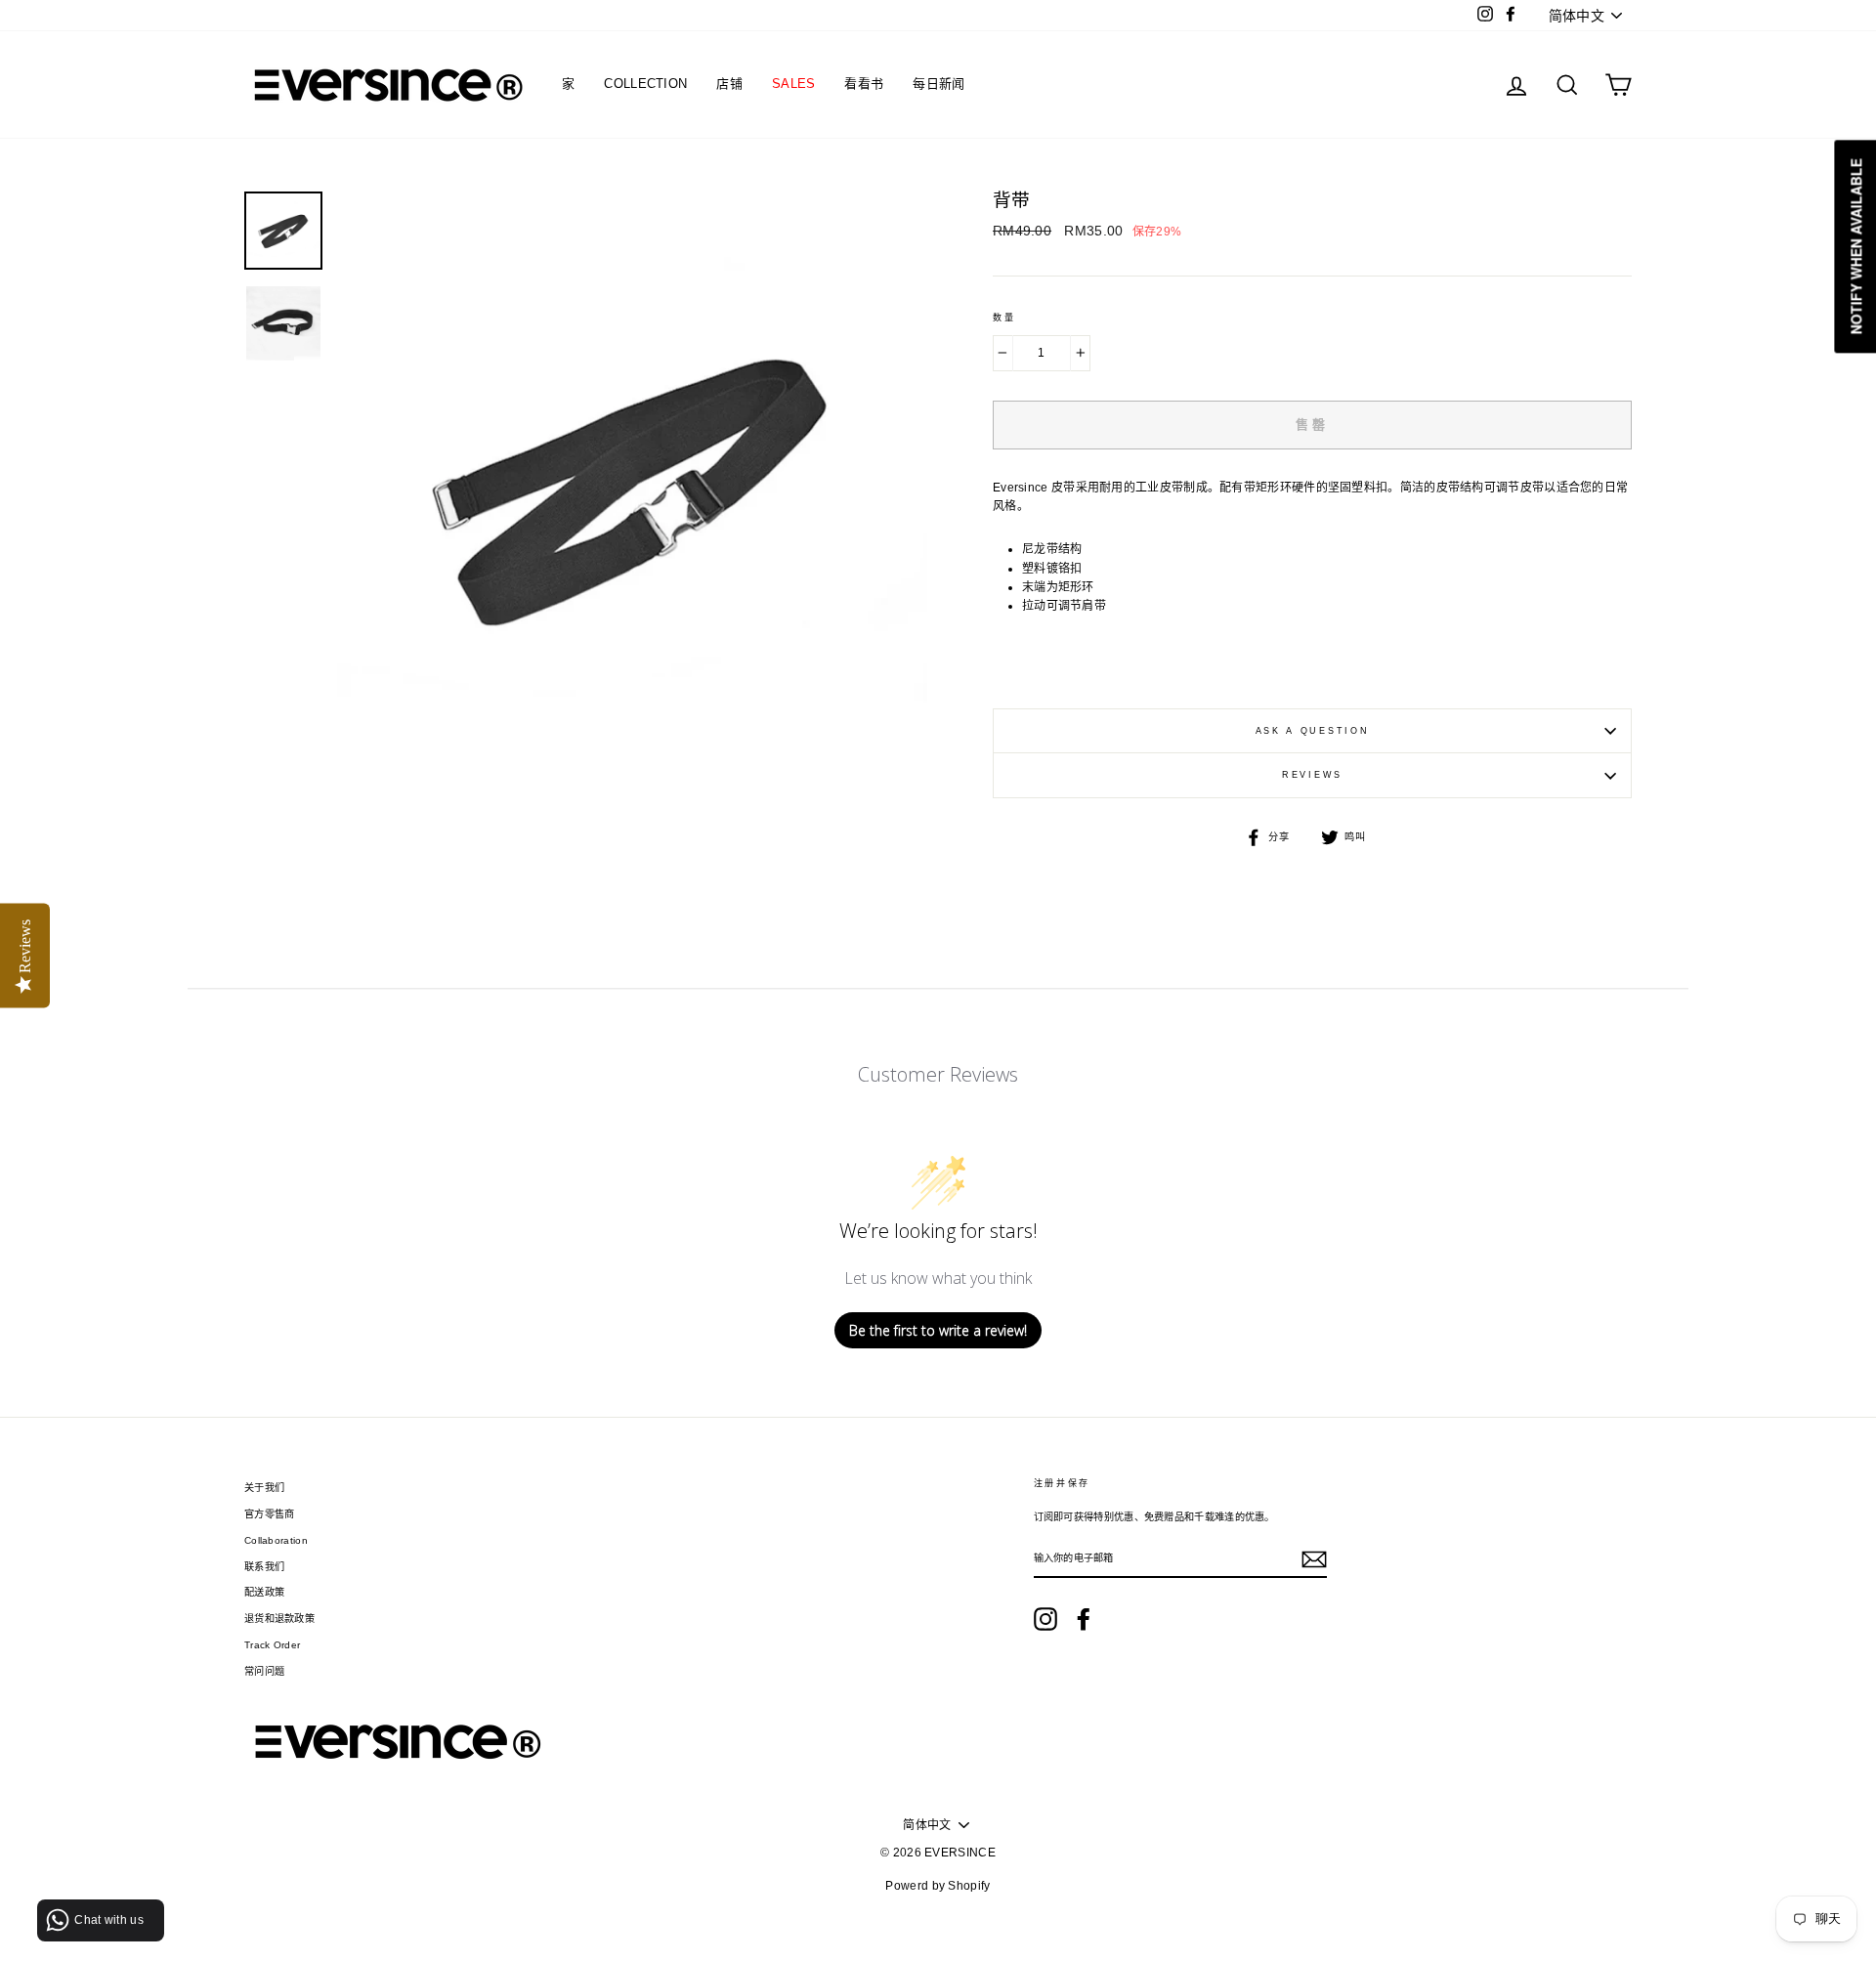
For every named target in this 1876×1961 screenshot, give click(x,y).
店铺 (729, 84)
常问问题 (264, 1671)
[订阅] (1314, 1559)
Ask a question (1313, 731)
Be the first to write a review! (938, 1330)
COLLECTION (645, 84)
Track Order (272, 1645)
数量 (1004, 318)
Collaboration (276, 1540)
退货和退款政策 (279, 1619)
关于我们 (264, 1488)
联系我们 (264, 1567)
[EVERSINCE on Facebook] (1084, 1619)
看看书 (864, 84)
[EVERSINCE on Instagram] (1045, 1619)
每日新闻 (938, 84)
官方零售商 (270, 1514)
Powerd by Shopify (938, 1886)
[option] (632, 487)
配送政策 (264, 1592)
